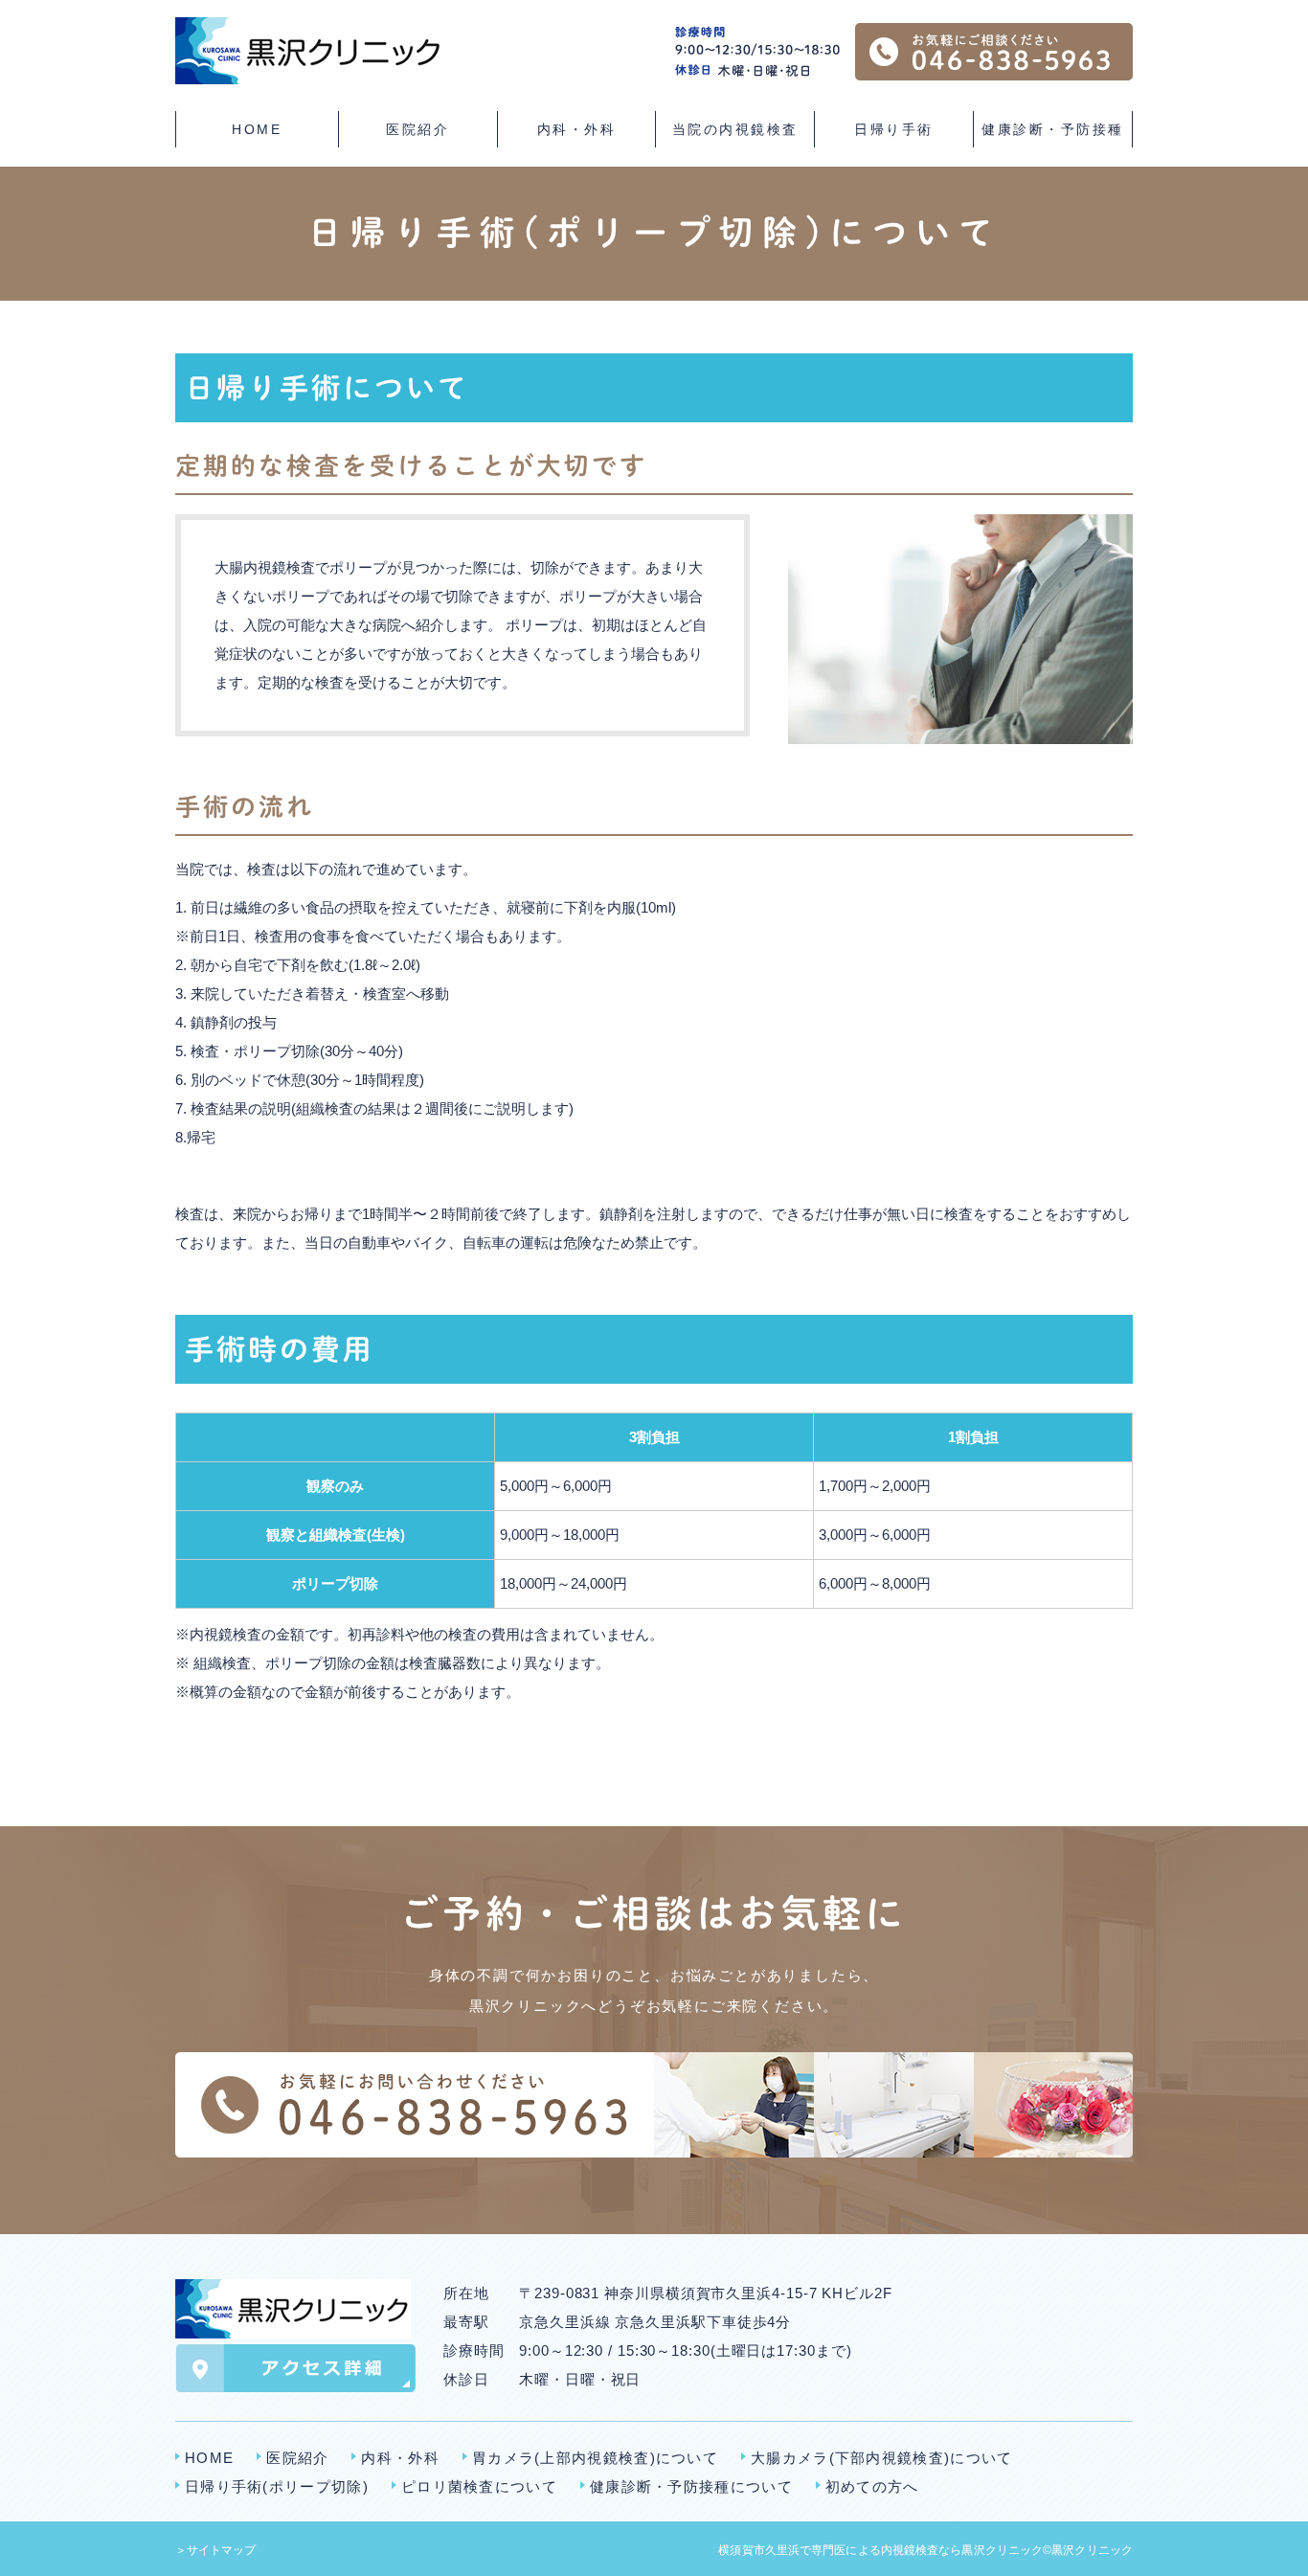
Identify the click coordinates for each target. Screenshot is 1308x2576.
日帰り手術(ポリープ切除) (277, 2486)
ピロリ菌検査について (479, 2486)
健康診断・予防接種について (691, 2486)
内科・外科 (400, 2458)
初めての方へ (872, 2486)
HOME (257, 129)
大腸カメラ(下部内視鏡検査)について (881, 2458)
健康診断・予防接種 (1053, 129)
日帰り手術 (894, 129)
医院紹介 (297, 2458)
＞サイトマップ (215, 2550)
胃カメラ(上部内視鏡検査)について (595, 2458)
